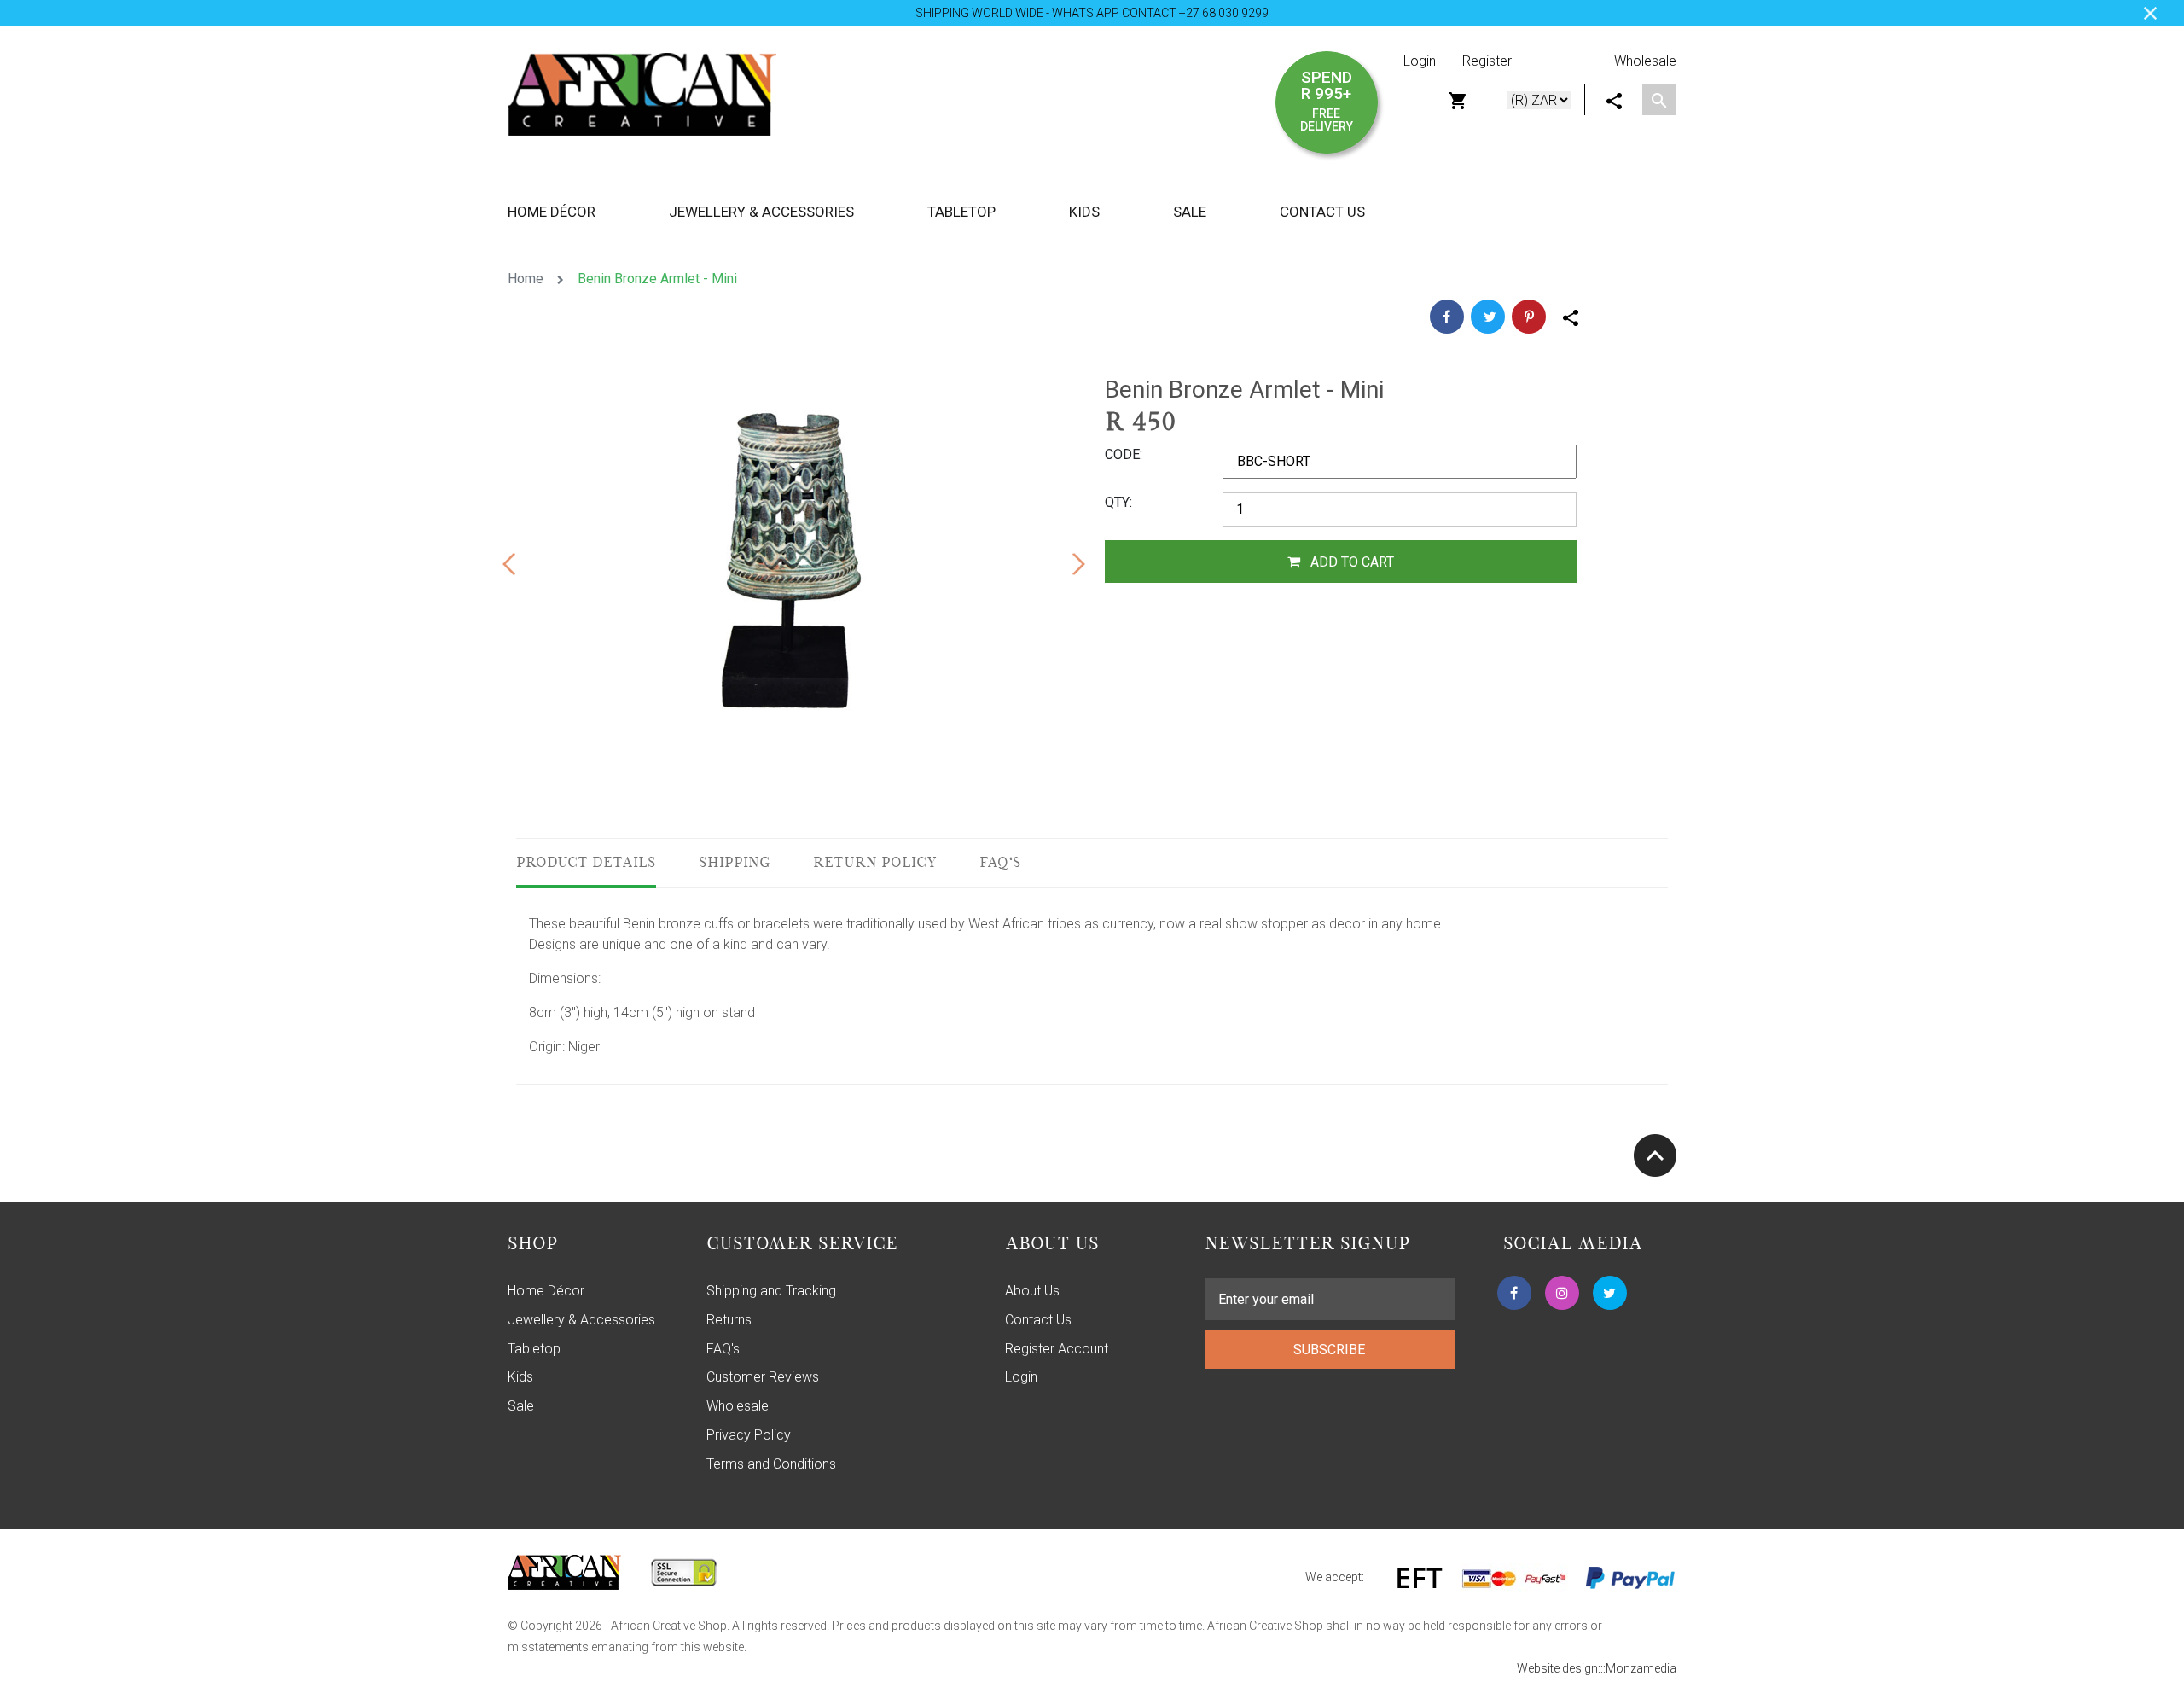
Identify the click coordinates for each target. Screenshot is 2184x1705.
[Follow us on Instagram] (1562, 1293)
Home (526, 279)
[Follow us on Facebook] (1514, 1293)
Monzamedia (1641, 1668)
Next (1078, 562)
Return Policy (875, 864)
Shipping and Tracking (771, 1291)
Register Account (1057, 1349)
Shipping (735, 864)
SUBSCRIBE (1329, 1350)
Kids (520, 1377)
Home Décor (546, 1291)
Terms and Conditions (771, 1464)
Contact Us (1322, 212)
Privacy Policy (749, 1435)
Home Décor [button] (552, 212)
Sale (1190, 212)
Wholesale (1645, 61)
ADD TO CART (1350, 562)
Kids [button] (1084, 212)
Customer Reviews (763, 1377)
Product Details (586, 864)
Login (1420, 61)
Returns (729, 1320)
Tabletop (534, 1349)
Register (1487, 61)
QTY (1117, 502)
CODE (1122, 454)
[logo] (642, 93)
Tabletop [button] (961, 212)
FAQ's (1000, 864)
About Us (1032, 1291)
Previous (508, 562)
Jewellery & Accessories (581, 1320)
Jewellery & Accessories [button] (761, 212)
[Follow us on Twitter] (1610, 1293)
